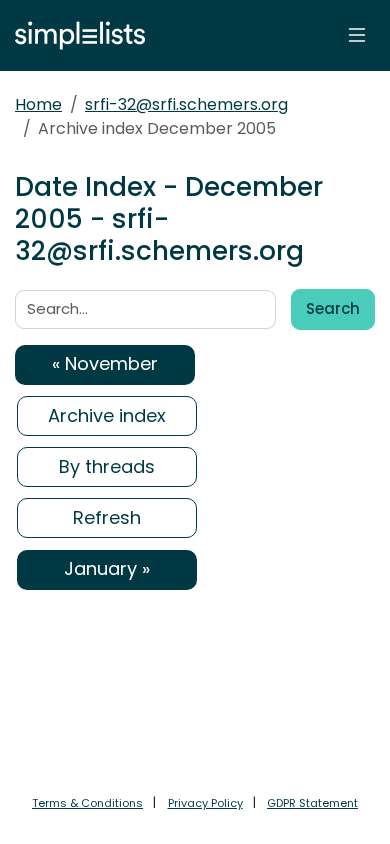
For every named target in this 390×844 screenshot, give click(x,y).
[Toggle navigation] (357, 35)
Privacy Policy (205, 803)
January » (107, 568)
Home (38, 104)
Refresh (107, 517)
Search (333, 308)
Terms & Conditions (87, 803)
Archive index (107, 415)
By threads (107, 466)
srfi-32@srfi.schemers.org (186, 104)
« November (105, 363)
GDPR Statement (312, 803)
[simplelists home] (75, 35)
